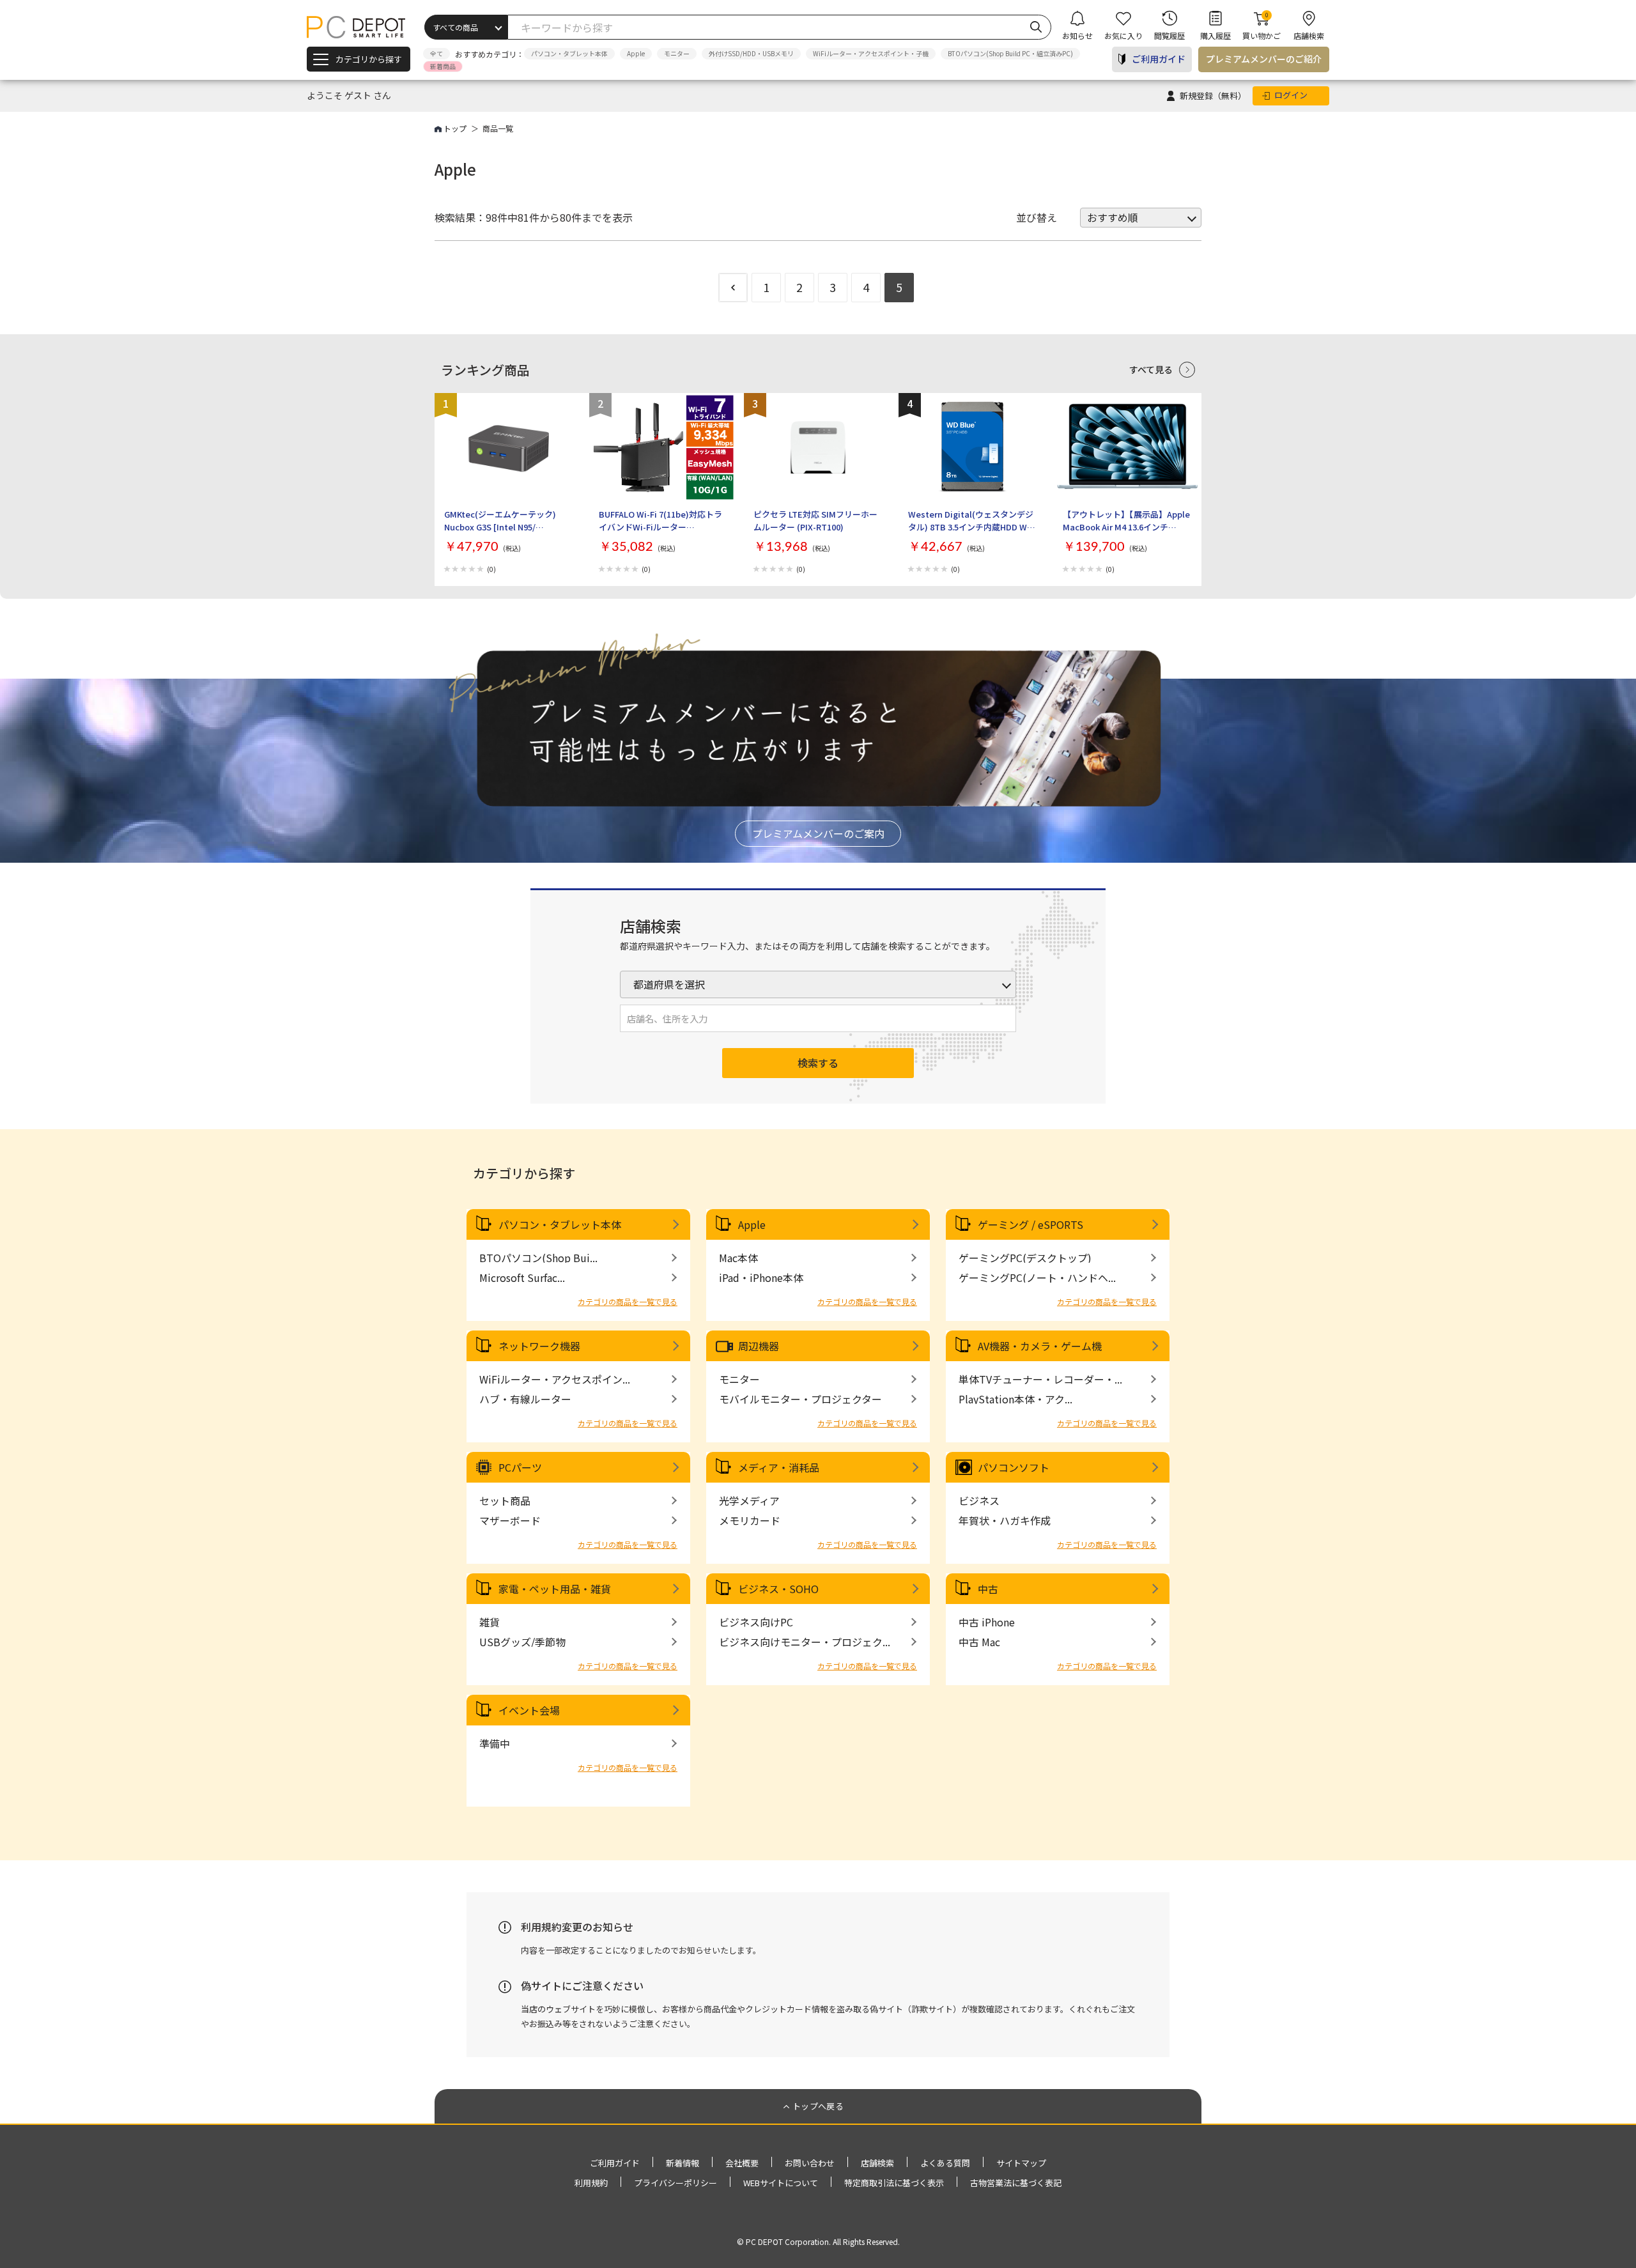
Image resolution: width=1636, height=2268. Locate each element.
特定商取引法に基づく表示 (894, 2183)
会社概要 (742, 2163)
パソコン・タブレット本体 (569, 53)
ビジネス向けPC (756, 1622)
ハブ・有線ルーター (525, 1399)
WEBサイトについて (781, 2183)
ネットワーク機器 (539, 1346)
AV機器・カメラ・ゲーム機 (1040, 1346)
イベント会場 (529, 1710)
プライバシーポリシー (675, 2183)
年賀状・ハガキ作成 (1005, 1520)
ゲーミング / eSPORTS (1030, 1224)
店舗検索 (877, 2163)
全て (436, 53)
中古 (988, 1589)
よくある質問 (945, 2163)
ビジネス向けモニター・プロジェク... (805, 1642)
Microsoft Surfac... (522, 1277)
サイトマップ (1021, 2163)
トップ (455, 128)
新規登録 (1213, 96)
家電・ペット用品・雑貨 (555, 1589)
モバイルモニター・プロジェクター (800, 1399)
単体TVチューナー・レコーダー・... (1040, 1379)
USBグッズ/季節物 (522, 1642)
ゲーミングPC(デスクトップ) (1025, 1258)
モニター (677, 53)
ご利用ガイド (1159, 59)
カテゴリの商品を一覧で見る (628, 1301)
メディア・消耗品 (779, 1467)
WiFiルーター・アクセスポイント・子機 (871, 53)
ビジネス (979, 1500)
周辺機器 (759, 1346)
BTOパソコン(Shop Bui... (538, 1258)
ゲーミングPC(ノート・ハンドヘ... (1037, 1277)
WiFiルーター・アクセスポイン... (555, 1379)
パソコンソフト (1014, 1467)
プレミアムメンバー (1264, 59)
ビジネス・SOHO (778, 1589)
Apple (636, 53)
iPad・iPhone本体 (761, 1277)
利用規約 (591, 2183)
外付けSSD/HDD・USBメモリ (751, 53)
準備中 (495, 1743)
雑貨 (490, 1622)
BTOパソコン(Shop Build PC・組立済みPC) (1010, 53)
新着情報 (683, 2163)
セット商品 (505, 1500)
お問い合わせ (810, 2163)
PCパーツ (520, 1467)
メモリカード (750, 1520)
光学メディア (749, 1500)
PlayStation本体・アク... (1015, 1399)
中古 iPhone (987, 1622)
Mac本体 (738, 1258)
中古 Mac (979, 1642)
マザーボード (510, 1520)
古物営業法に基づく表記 (1016, 2183)
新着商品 (443, 66)
